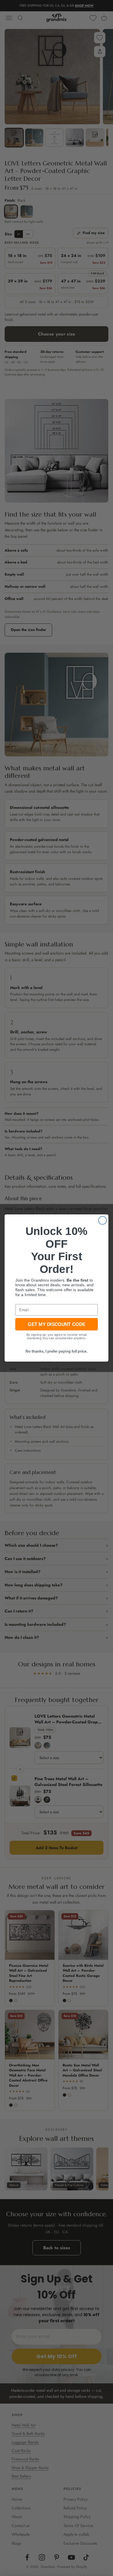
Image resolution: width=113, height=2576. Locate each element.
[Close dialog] (103, 1220)
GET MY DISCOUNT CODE (57, 1324)
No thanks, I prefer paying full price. (56, 1351)
